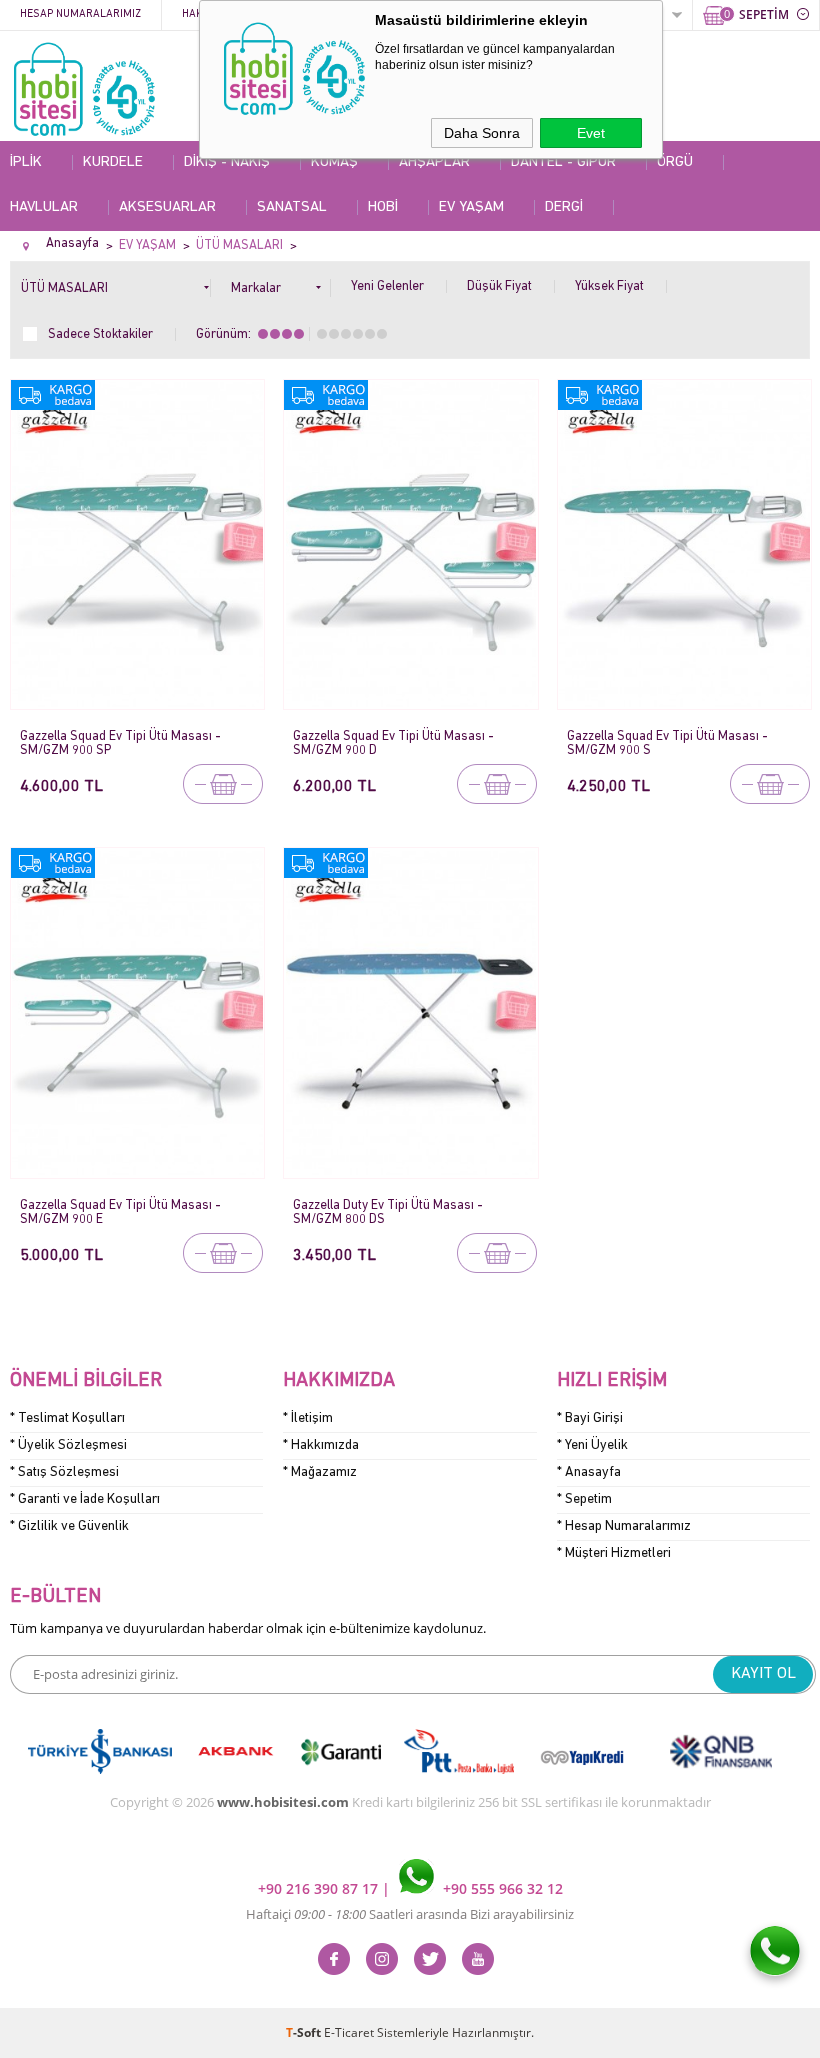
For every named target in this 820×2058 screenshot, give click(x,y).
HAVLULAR (44, 207)
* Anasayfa (589, 1472)
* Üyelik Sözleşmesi (68, 1445)
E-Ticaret (349, 2032)
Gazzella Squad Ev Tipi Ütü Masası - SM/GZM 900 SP (120, 743)
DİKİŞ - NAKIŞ (227, 162)
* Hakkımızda (321, 1445)
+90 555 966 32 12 (501, 1888)
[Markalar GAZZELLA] (281, 284)
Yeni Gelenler (387, 286)
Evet (591, 133)
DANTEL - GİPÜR (563, 162)
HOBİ (383, 207)
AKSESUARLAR (167, 207)
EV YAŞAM (471, 207)
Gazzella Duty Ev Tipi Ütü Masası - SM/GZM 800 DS (388, 1212)
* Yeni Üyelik (592, 1445)
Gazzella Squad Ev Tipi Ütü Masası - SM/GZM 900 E (120, 1212)
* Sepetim (584, 1499)
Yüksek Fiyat (609, 286)
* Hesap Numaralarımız (624, 1526)
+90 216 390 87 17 (320, 1888)
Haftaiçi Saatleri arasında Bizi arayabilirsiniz (410, 1914)
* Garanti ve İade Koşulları (85, 1499)
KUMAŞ (334, 162)
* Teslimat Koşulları (67, 1418)
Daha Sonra (482, 133)
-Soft (305, 2032)
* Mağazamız (320, 1472)
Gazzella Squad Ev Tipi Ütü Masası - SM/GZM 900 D (393, 743)
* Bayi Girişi (590, 1418)
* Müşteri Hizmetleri (614, 1553)
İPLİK (26, 162)
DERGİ (564, 207)
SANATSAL (292, 207)
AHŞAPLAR (434, 162)
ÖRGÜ (675, 162)
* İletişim (308, 1418)
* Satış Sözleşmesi (64, 1472)
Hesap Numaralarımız (80, 14)
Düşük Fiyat (499, 286)
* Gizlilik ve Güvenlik (69, 1526)
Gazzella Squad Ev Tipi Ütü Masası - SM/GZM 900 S (667, 743)
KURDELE (113, 162)
